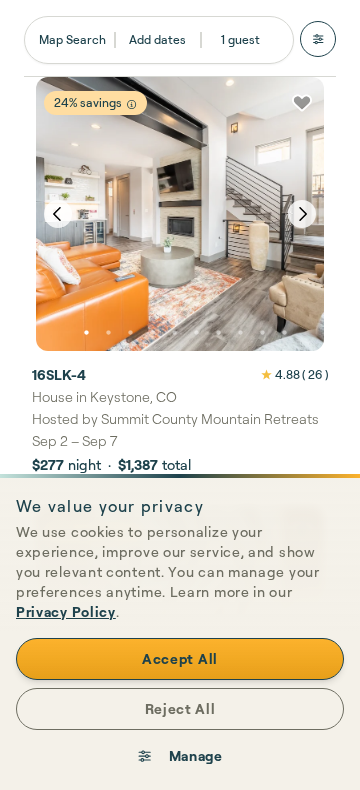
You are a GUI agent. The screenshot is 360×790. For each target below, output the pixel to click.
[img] (131, 104)
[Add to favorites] (302, 103)
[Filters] (318, 39)
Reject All (180, 708)
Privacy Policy (66, 611)
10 (284, 333)
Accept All (180, 658)
